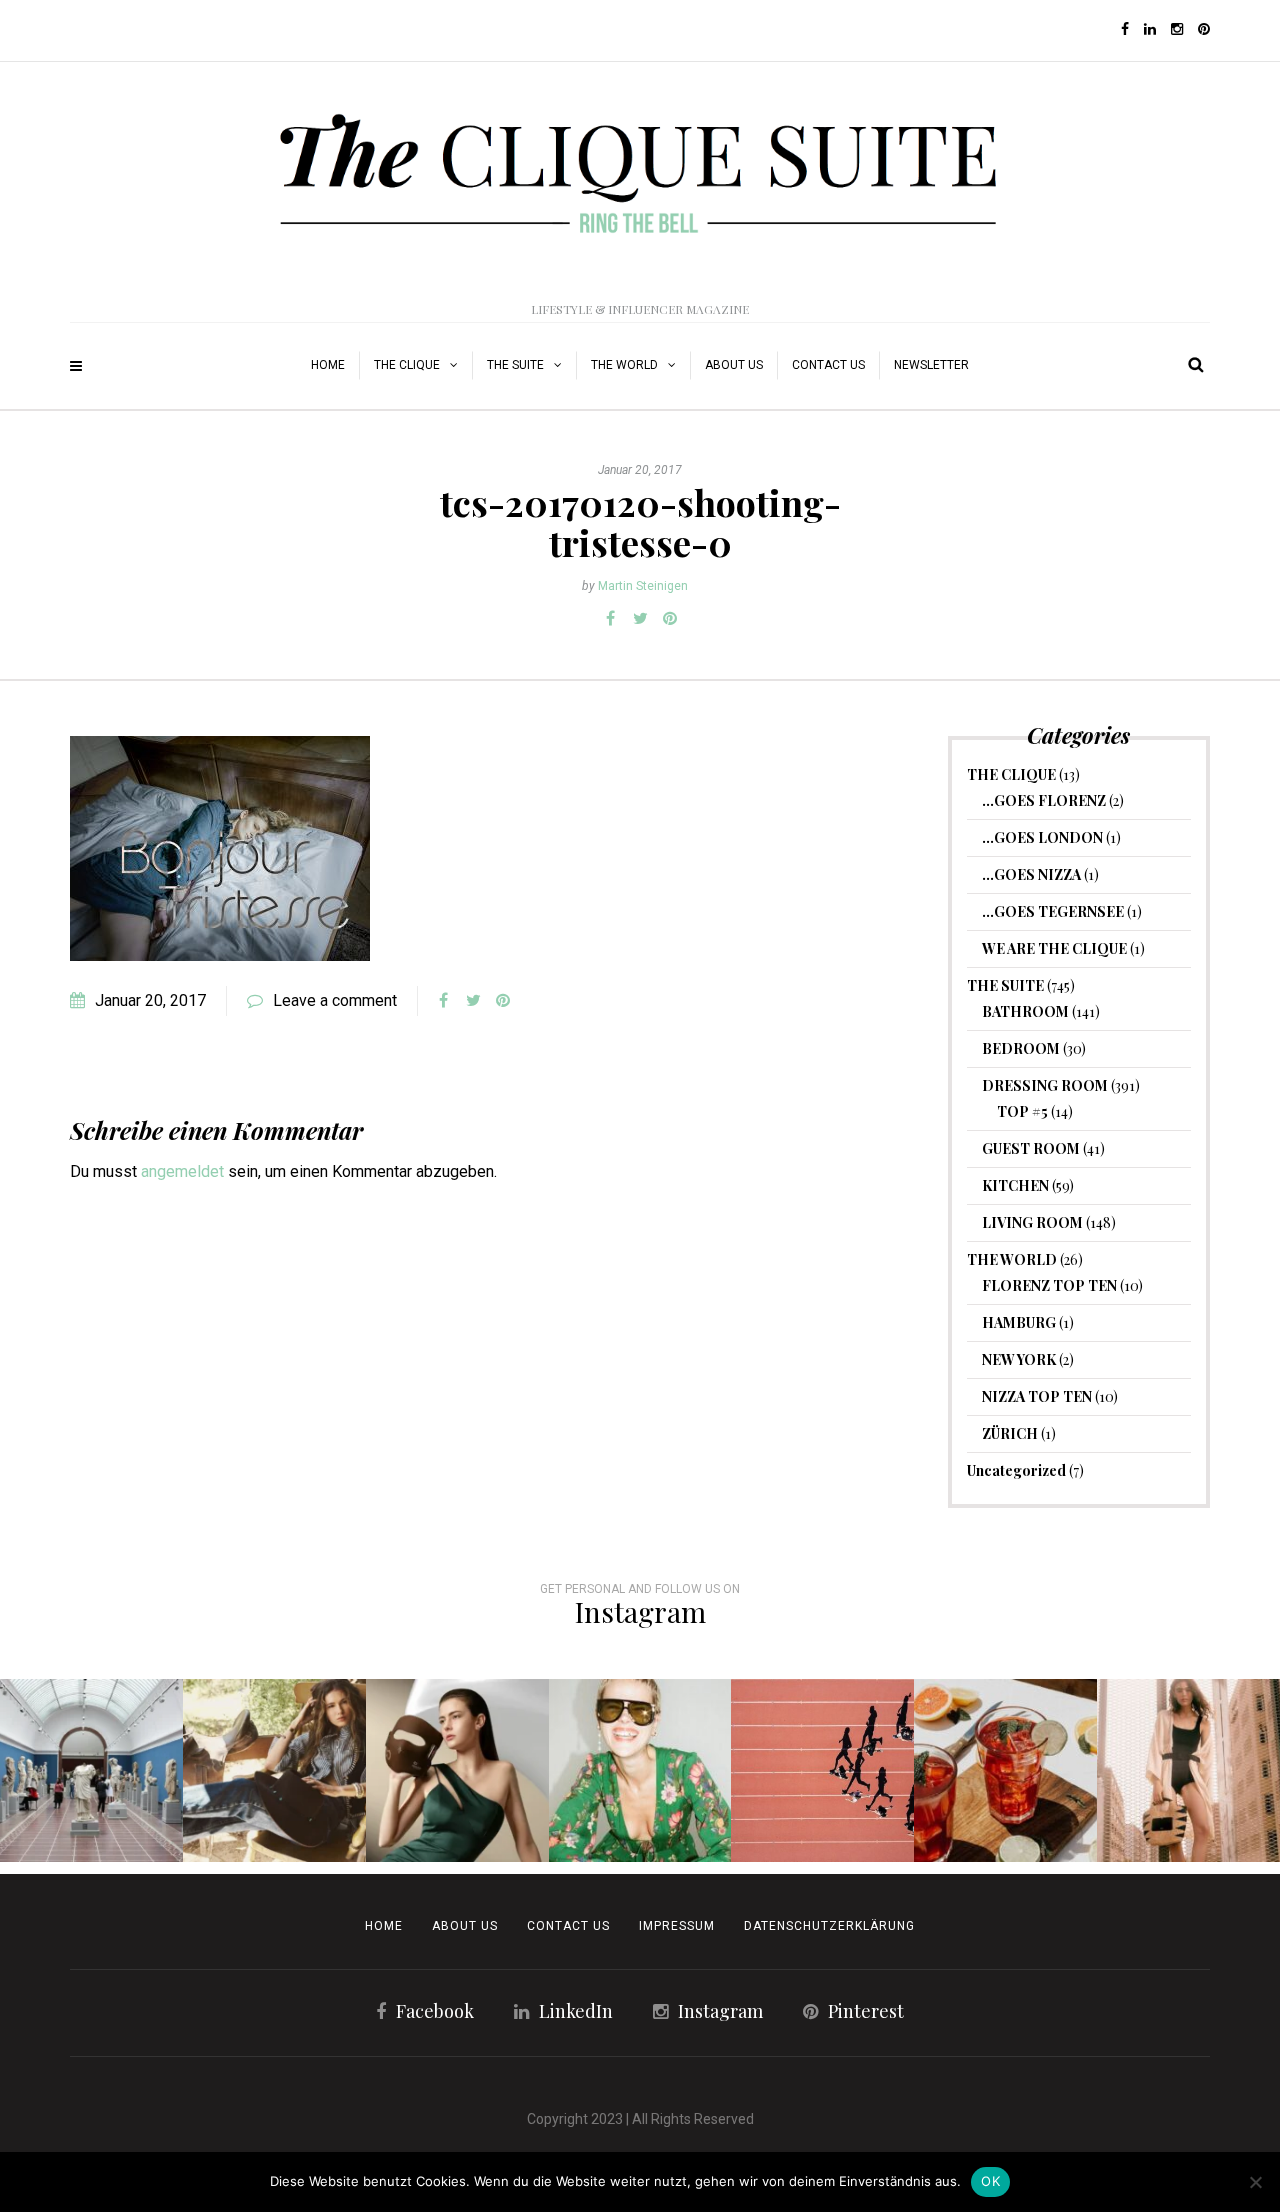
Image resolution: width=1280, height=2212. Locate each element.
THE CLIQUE (407, 365)
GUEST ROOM (1031, 1148)
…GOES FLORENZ (1044, 800)
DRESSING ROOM (1045, 1085)
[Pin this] (670, 619)
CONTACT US (568, 1926)
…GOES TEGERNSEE (1053, 911)
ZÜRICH (1010, 1433)
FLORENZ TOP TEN (1049, 1285)
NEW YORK (1019, 1359)
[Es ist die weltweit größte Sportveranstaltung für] (822, 1770)
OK (990, 2181)
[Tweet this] (640, 619)
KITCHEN (1015, 1185)
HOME (328, 365)
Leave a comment (335, 1000)
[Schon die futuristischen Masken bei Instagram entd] (457, 1770)
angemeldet (182, 1171)
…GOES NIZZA (1031, 874)
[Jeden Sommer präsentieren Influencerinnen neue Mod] (640, 1770)
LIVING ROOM (1032, 1222)
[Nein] (1255, 2182)
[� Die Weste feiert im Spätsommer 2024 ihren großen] (274, 1770)
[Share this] (610, 619)
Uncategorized (1016, 1470)
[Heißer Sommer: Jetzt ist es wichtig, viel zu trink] (1005, 1770)
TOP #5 (1022, 1111)
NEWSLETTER (931, 365)
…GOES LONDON (1042, 837)
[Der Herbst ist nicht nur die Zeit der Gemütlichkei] (91, 1770)
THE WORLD (624, 365)
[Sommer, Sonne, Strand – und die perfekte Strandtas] (1188, 1770)
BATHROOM (1025, 1011)
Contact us (828, 365)
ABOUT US (734, 365)
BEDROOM (1021, 1048)
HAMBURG (1019, 1322)
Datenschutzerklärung (829, 1926)
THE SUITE (515, 365)
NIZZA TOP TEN (1037, 1396)
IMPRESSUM (677, 1926)
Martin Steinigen (643, 586)
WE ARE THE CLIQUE (1054, 948)
